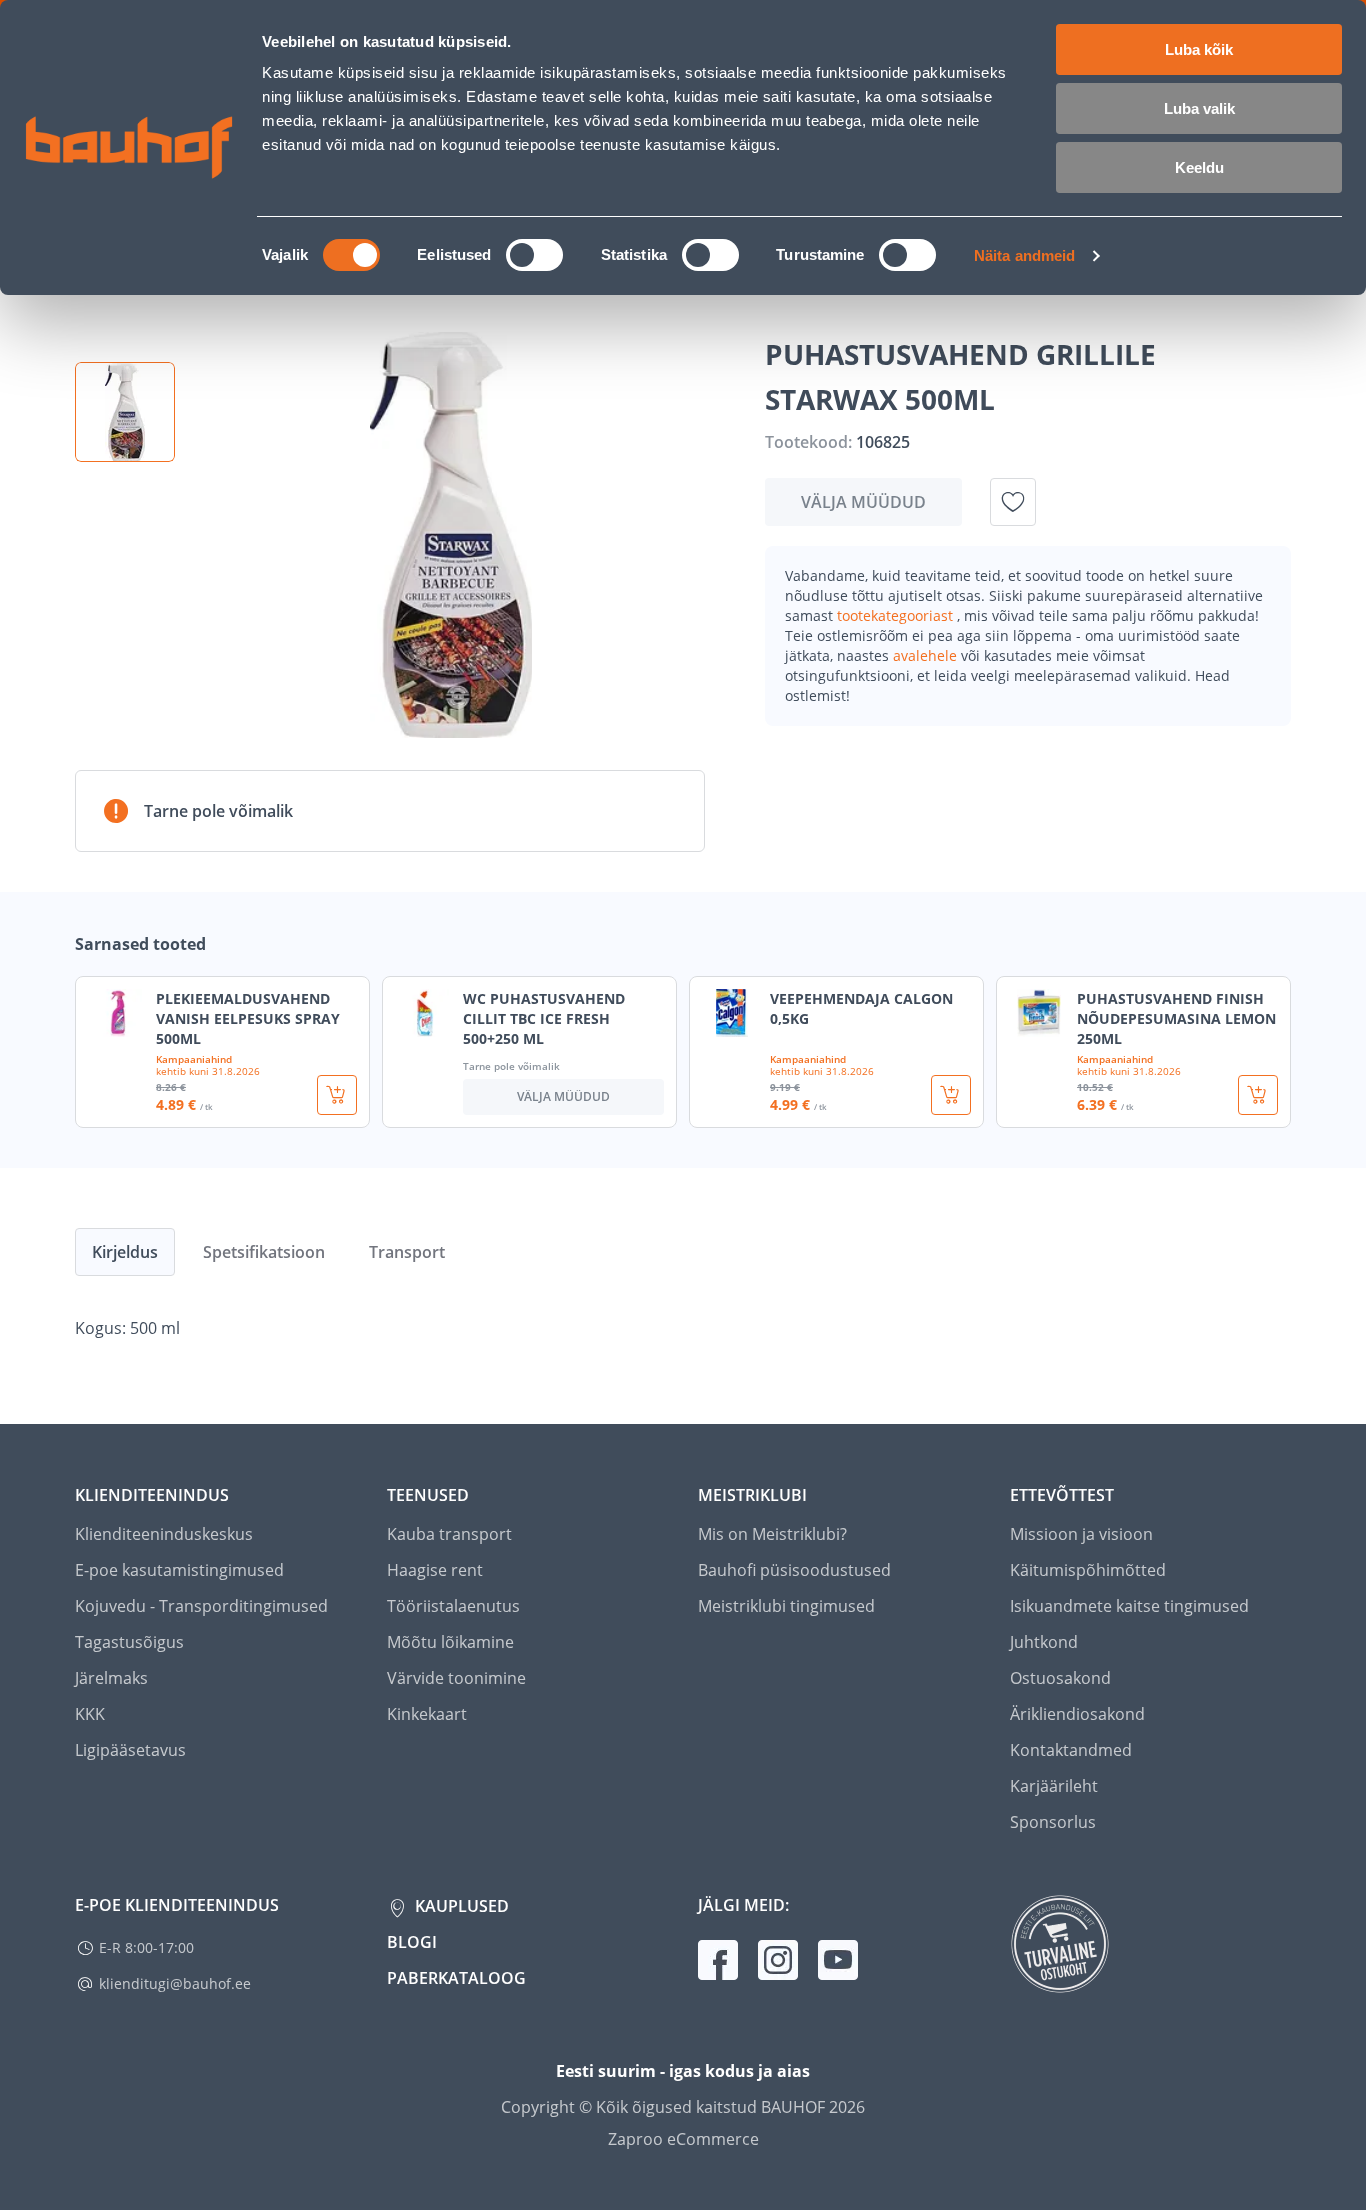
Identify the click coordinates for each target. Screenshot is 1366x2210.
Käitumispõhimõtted (1088, 1570)
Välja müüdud (863, 502)
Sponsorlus (1053, 1822)
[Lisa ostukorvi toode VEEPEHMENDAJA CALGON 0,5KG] (951, 1095)
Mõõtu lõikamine (450, 1642)
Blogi (412, 1942)
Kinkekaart (427, 1714)
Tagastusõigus (129, 1642)
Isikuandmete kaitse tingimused (1129, 1606)
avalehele (927, 655)
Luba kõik (1199, 49)
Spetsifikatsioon (264, 1252)
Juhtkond (1044, 1642)
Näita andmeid (1024, 255)
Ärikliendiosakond (1077, 1714)
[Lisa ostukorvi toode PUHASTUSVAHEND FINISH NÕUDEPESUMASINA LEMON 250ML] (1258, 1095)
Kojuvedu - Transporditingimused (201, 1606)
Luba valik (1199, 108)
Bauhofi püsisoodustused (794, 1570)
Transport (407, 1252)
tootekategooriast (897, 615)
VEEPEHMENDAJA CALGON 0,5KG (861, 1008)
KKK (90, 1714)
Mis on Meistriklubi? (772, 1534)
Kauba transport (449, 1534)
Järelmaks (111, 1678)
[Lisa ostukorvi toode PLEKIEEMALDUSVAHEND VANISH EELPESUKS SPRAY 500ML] (337, 1095)
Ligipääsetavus (130, 1750)
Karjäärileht (1054, 1786)
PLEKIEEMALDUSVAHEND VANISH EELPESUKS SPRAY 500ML (248, 1018)
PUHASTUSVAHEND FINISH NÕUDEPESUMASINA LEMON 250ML (1176, 1018)
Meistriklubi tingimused (786, 1606)
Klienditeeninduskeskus (164, 1534)
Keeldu (1199, 167)
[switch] (534, 255)
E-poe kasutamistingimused (179, 1570)
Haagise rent (435, 1570)
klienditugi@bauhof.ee (175, 1983)
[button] (125, 412)
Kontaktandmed (1071, 1750)
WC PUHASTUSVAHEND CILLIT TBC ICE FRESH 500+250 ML (544, 1018)
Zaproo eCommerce (683, 2139)
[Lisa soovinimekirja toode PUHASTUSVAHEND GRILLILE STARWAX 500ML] (1013, 502)
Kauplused (460, 1906)
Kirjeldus (125, 1252)
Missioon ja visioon (1081, 1534)
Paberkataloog (456, 1978)
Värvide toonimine (456, 1678)
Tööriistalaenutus (453, 1606)
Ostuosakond (1060, 1678)
